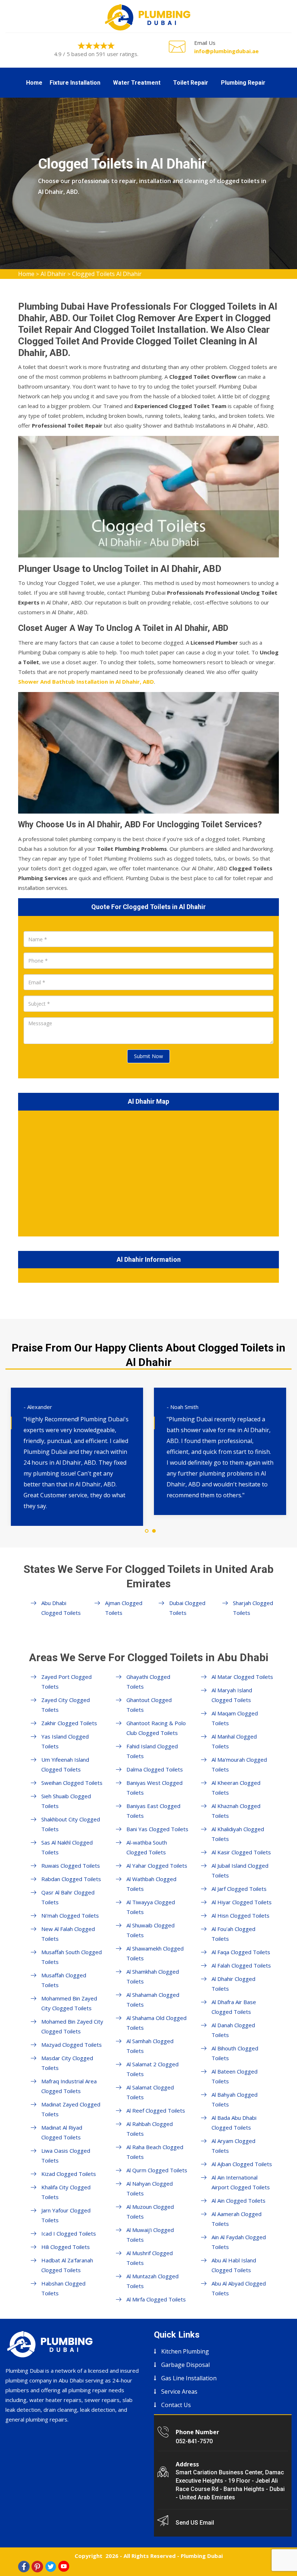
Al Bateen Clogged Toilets (235, 2076)
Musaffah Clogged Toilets (64, 1980)
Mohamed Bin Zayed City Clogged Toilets (72, 2026)
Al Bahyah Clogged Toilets (235, 2099)
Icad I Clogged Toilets (69, 2233)
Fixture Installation (75, 83)
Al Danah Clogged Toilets (233, 2030)
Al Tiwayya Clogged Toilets (151, 1907)
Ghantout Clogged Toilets (149, 1705)
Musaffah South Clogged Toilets (72, 1957)
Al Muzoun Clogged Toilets (150, 2212)
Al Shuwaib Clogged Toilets (150, 1930)
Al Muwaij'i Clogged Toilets (150, 2235)
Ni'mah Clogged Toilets (70, 1915)
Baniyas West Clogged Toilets (154, 1788)
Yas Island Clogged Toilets (65, 1741)
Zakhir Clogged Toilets (69, 1723)
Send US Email (195, 2523)
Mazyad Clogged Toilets (72, 2045)
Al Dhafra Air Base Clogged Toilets (234, 2007)
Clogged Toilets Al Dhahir (107, 274)
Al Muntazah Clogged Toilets (152, 2281)
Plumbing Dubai (202, 2556)
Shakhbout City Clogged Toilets (71, 1824)
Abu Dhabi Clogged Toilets (61, 1608)
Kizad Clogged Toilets (69, 2174)
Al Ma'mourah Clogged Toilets (239, 1764)
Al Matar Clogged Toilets (242, 1677)
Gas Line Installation (189, 2378)
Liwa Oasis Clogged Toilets (66, 2155)
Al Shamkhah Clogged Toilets (153, 1976)
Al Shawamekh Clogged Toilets (155, 1953)
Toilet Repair (191, 83)
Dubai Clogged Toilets (187, 1608)
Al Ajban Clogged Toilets (242, 2164)
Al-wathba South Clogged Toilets (147, 1847)
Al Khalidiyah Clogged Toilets (238, 1834)
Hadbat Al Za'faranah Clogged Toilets (67, 2265)
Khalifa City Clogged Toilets (66, 2192)
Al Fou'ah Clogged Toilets (233, 1934)
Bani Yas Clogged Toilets (157, 1829)
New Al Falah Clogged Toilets (68, 1934)
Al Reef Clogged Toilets (156, 2110)
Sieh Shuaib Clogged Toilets (66, 1801)
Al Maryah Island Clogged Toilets (232, 1695)
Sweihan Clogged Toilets (72, 1783)
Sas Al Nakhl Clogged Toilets (67, 1847)
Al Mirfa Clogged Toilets (156, 2299)
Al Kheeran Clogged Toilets (236, 1788)
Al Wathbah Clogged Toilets (151, 1884)
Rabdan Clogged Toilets (71, 1879)
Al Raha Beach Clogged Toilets (155, 2152)
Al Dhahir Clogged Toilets (233, 1984)
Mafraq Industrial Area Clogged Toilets (69, 2086)
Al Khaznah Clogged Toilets (236, 1811)
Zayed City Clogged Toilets (66, 1705)
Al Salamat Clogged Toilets (150, 2092)
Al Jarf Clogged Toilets (239, 1889)
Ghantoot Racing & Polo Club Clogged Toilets (156, 1728)
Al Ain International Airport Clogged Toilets (241, 2182)
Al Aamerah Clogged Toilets (237, 2219)
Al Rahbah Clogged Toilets (150, 2129)
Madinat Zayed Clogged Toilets (71, 2109)
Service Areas (179, 2392)
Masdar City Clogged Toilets (67, 2063)
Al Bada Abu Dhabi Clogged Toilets (234, 2123)
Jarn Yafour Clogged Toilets (66, 2215)
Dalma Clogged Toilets (155, 1769)
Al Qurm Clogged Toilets (157, 2170)
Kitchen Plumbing (185, 2351)
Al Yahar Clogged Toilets (157, 1866)
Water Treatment (137, 83)
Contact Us (176, 2405)
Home (34, 83)
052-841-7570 (194, 2441)
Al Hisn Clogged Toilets (240, 1915)
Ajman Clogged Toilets (124, 1608)
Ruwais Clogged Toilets (71, 1866)
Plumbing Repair (243, 83)
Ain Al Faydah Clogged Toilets (239, 2242)
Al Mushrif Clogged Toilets (150, 2258)
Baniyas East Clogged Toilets (153, 1811)
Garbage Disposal (185, 2365)
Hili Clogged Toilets (66, 2247)
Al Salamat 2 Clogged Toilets (152, 2069)
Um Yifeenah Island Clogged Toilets (65, 1764)
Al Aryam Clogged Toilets (233, 2146)
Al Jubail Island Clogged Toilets (240, 1870)
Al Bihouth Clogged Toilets (235, 2053)
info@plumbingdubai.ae (226, 51)
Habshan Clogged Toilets (63, 2288)
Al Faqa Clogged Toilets (241, 1952)
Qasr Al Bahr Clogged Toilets (68, 1897)
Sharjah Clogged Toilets (253, 1608)
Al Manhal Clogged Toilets (234, 1741)
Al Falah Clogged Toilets (241, 1965)
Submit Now (148, 1056)
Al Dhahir (53, 274)
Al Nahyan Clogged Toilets (150, 2188)
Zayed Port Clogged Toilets (66, 1682)
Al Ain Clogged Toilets (239, 2201)
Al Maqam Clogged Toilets (235, 1718)
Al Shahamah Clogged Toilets (153, 2000)
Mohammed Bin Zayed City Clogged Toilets (69, 2003)
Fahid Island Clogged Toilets (152, 1751)
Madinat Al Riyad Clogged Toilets (62, 2132)
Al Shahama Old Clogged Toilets (156, 2023)
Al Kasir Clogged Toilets (241, 1852)
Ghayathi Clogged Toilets (148, 1682)
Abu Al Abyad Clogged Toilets (239, 2288)
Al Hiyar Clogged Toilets (242, 1902)
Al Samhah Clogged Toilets (150, 2046)
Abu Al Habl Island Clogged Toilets (234, 2265)
